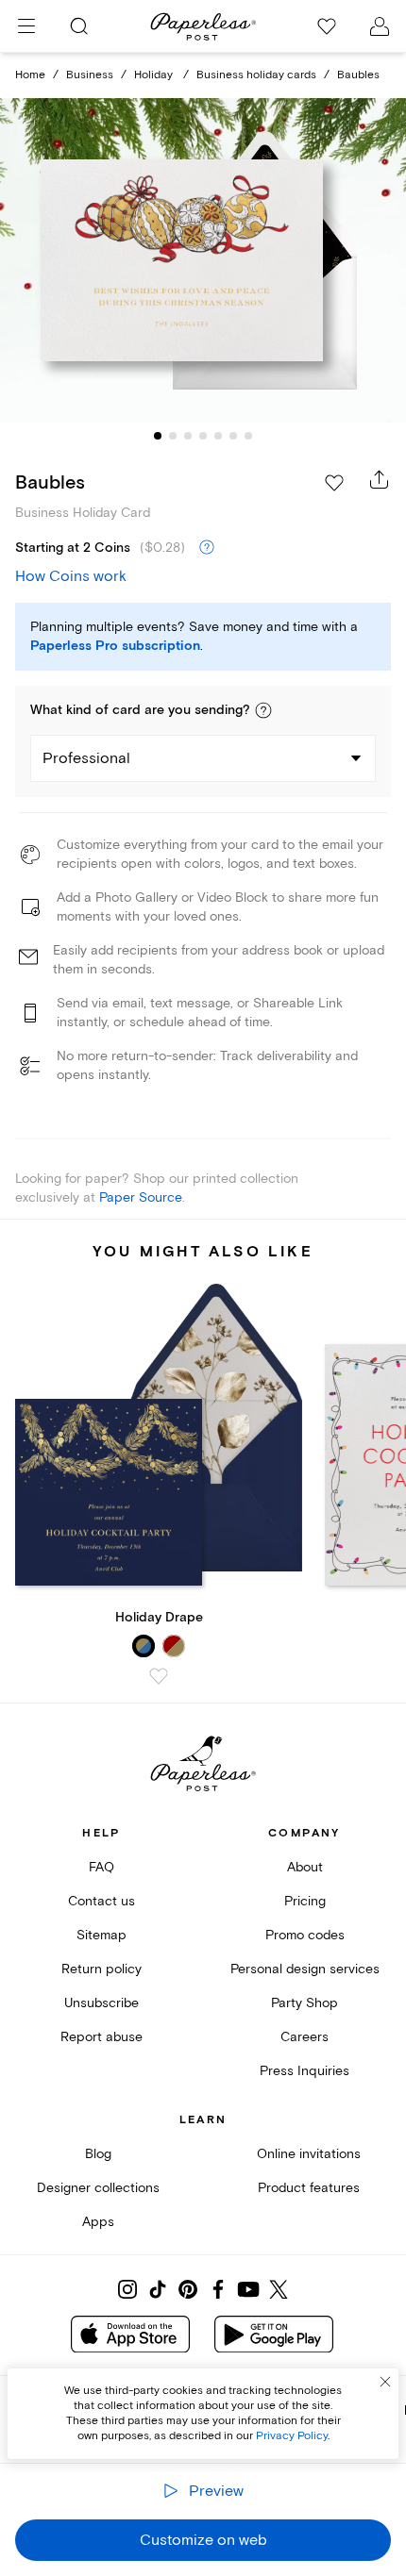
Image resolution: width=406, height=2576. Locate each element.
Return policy (101, 1969)
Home (30, 75)
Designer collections (98, 2188)
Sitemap (101, 1935)
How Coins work (71, 576)
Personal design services (305, 1969)
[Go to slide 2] (173, 436)
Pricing (305, 1901)
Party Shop (304, 2003)
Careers (304, 2037)
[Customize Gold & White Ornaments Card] (203, 260)
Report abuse (101, 2037)
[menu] (26, 26)
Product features (309, 2188)
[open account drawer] (380, 26)
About (305, 1867)
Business (90, 75)
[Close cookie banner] (385, 2382)
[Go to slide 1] (158, 436)
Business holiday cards (256, 75)
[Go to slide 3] (188, 436)
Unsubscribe (101, 2003)
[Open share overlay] (380, 479)
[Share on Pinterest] (188, 2289)
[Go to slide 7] (248, 436)
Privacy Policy (292, 2436)
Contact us (101, 1901)
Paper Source (141, 1197)
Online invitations (309, 2154)
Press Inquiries (304, 2071)
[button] (263, 710)
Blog (98, 2154)
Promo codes (305, 1935)
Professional (86, 758)
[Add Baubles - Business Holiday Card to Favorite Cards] (334, 483)
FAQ (101, 1867)
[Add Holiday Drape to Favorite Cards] (159, 1676)
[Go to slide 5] (218, 436)
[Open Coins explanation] (207, 548)
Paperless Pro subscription (115, 646)
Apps (98, 2222)
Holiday (155, 75)
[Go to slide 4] (203, 436)
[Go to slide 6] (233, 436)
